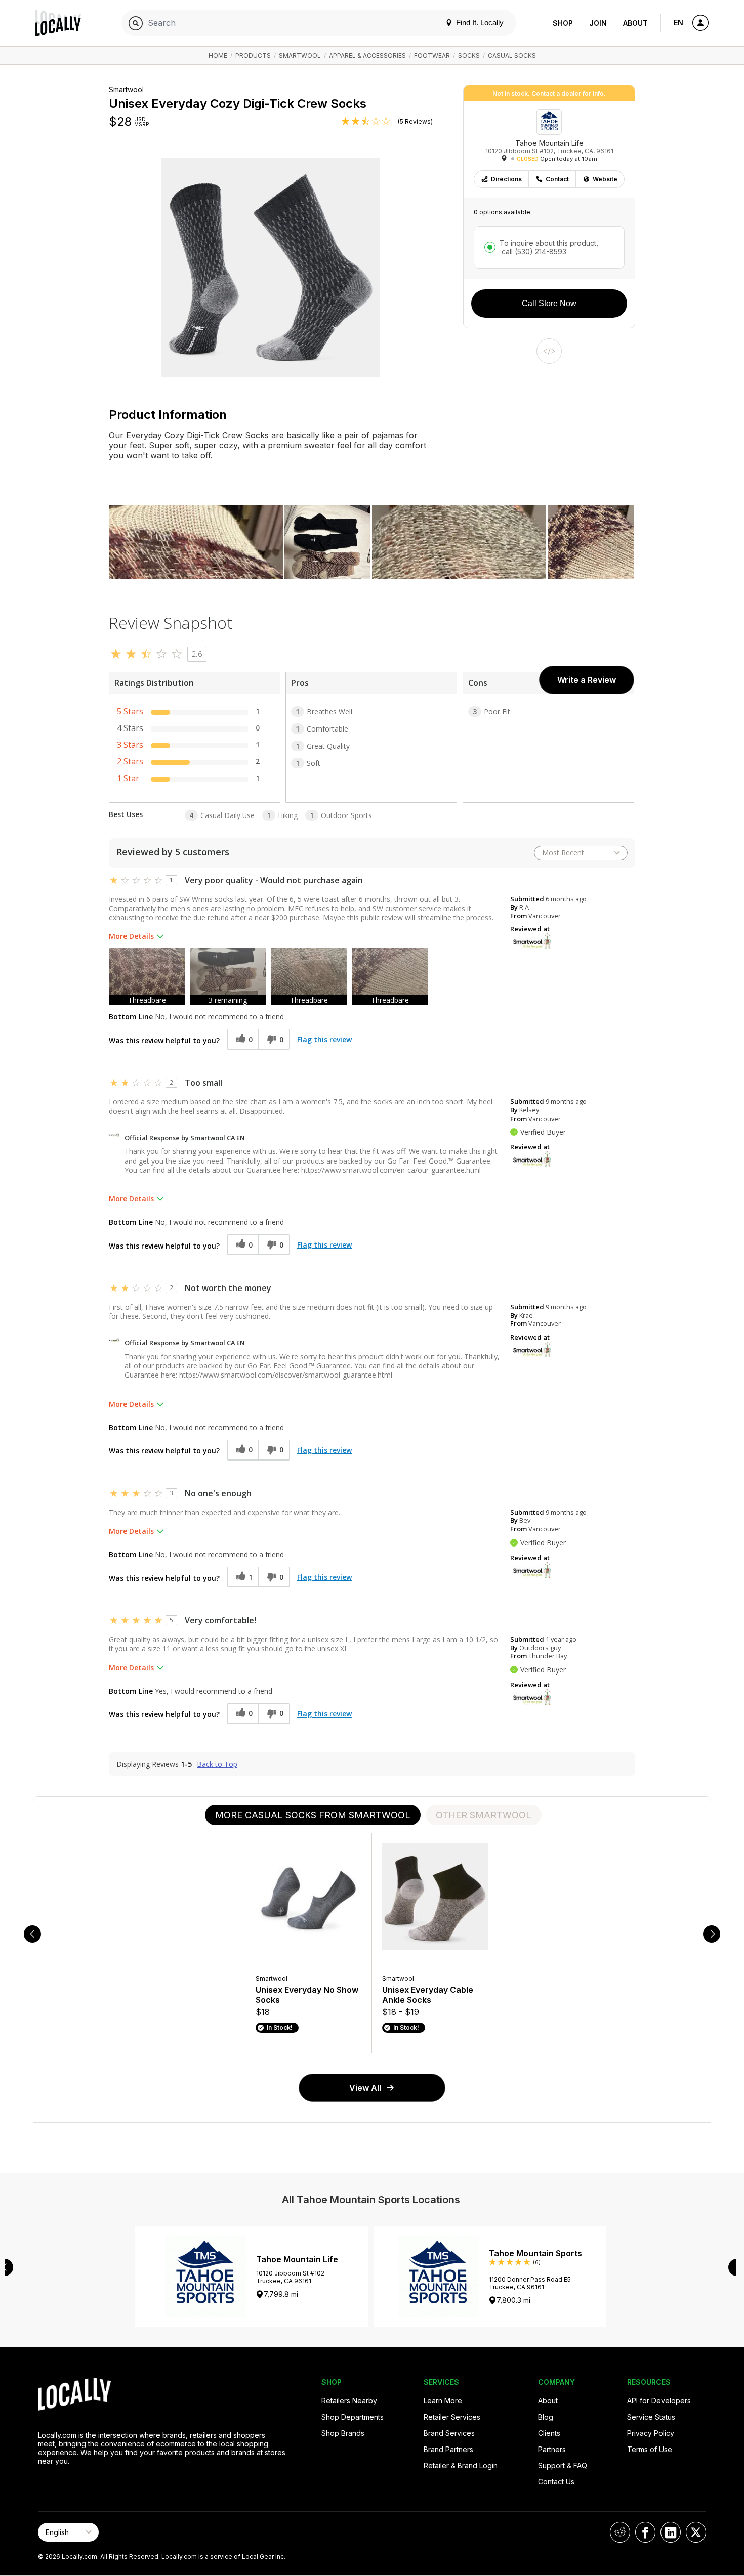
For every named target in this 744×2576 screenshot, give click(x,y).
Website (605, 179)
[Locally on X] (696, 2532)
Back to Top (217, 1764)
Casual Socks (512, 55)
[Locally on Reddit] (620, 2532)
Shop (563, 23)
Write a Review (587, 680)
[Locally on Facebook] (645, 2532)
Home (218, 55)
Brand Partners (448, 2449)
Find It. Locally (479, 23)
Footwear (432, 55)
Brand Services (449, 2433)
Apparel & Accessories (367, 55)
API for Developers (659, 2401)
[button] (147, 976)
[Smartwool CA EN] (532, 940)
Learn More (443, 2401)
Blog (546, 2417)
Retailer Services (452, 2417)
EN (678, 23)
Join (598, 23)
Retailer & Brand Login (461, 2465)
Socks (469, 55)
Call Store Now (549, 303)
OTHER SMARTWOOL (484, 1815)
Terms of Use (650, 2449)
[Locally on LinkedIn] (671, 2532)
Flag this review (324, 1039)
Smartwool (300, 55)
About (635, 23)
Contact (557, 179)
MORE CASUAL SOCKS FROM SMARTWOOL (313, 1815)
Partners (552, 2449)
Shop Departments (353, 2417)
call (533, 252)
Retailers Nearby (349, 2401)
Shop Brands (343, 2433)
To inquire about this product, (549, 247)
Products (253, 55)
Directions (506, 179)
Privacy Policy (651, 2433)
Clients (549, 2433)
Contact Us (556, 2482)
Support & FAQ (563, 2465)
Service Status (651, 2417)
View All (365, 2088)
